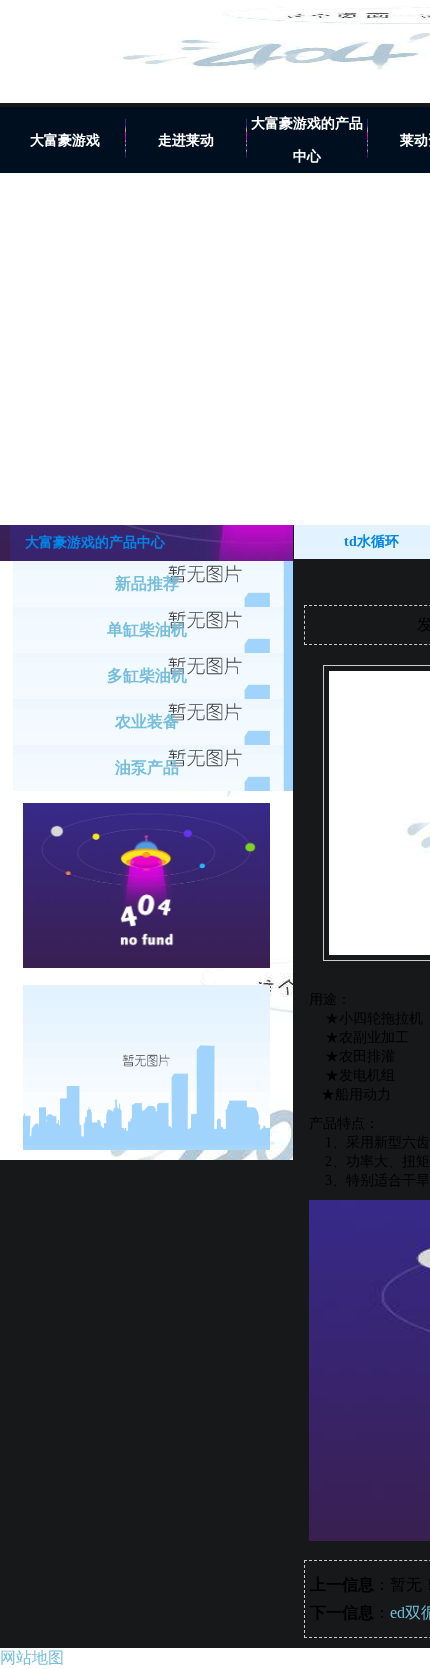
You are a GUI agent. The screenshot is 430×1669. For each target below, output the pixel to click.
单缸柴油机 (147, 629)
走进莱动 (186, 140)
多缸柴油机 (147, 675)
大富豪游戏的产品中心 (307, 140)
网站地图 (32, 1657)
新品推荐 (147, 583)
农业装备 (147, 721)
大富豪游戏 (65, 140)
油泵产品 (147, 767)
